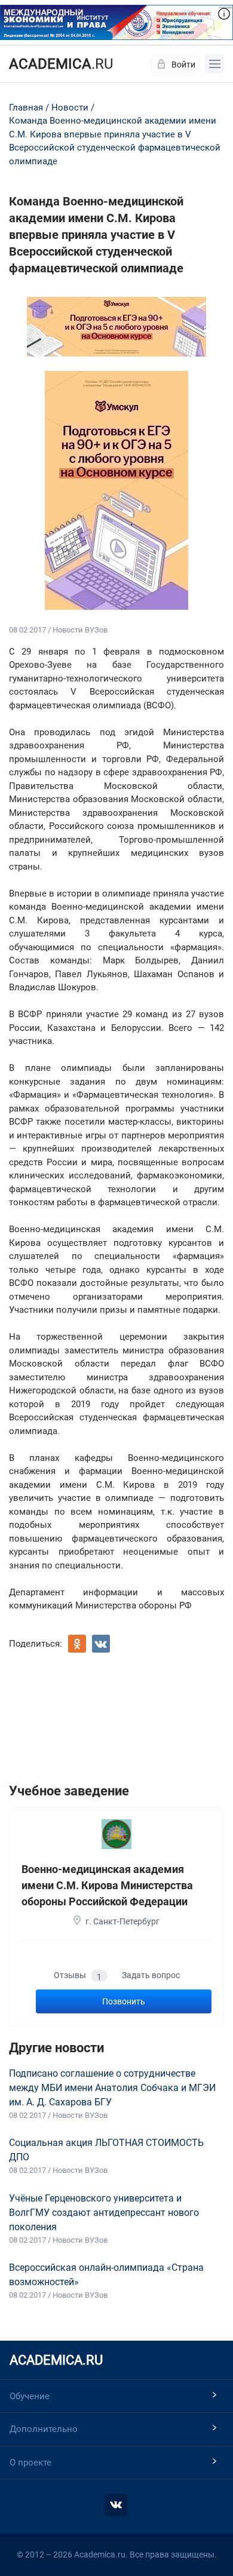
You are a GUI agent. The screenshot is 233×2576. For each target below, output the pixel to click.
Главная (26, 108)
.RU (61, 64)
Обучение (30, 2396)
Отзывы (78, 1976)
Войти (183, 65)
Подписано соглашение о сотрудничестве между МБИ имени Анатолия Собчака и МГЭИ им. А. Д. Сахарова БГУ (112, 2088)
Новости (70, 108)
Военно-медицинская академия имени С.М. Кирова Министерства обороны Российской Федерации (107, 1885)
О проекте (30, 2463)
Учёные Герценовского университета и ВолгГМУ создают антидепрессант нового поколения (104, 2213)
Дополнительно (44, 2429)
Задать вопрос (151, 1975)
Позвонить (124, 2001)
